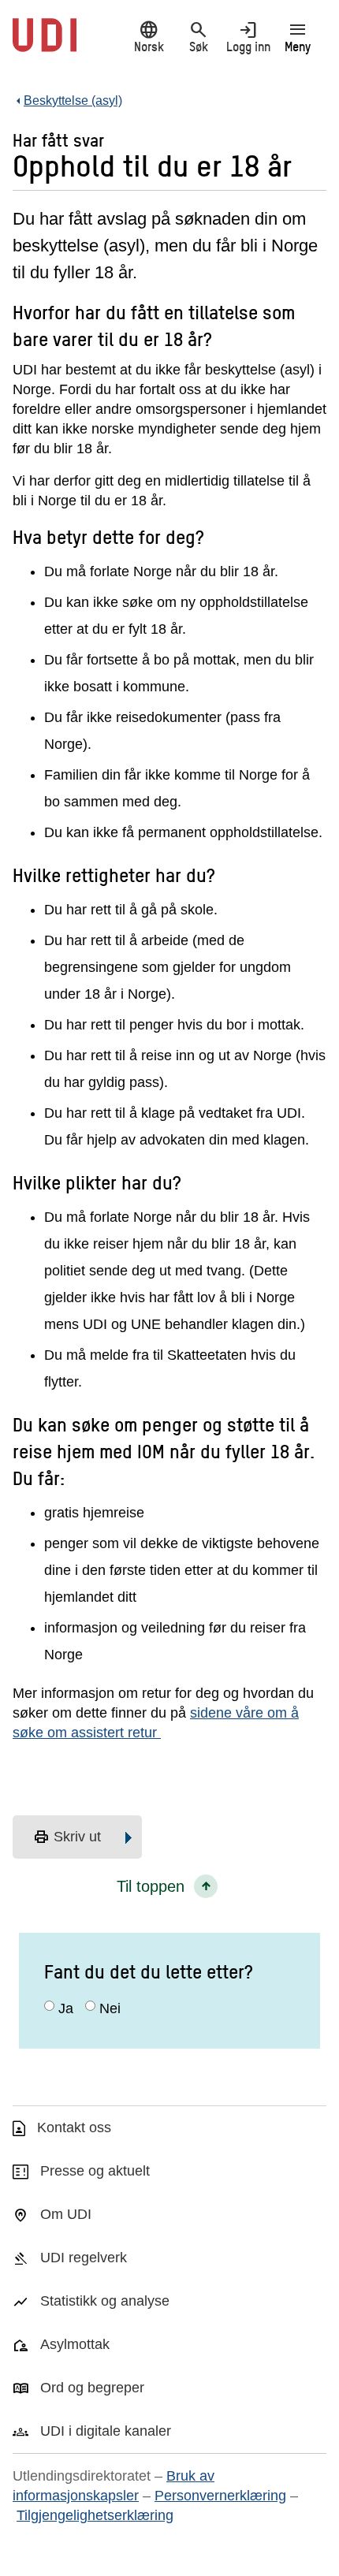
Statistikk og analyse (105, 2301)
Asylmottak (75, 2344)
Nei (110, 2008)
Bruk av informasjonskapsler (114, 2486)
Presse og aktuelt (95, 2171)
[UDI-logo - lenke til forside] (45, 43)
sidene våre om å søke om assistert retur (156, 1723)
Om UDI (66, 2214)
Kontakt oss (74, 2127)
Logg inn (248, 37)
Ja (66, 2008)
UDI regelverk (84, 2258)
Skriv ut (67, 1837)
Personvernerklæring (220, 2496)
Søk (199, 37)
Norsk (149, 37)
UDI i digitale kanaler (106, 2431)
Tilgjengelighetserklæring (95, 2515)
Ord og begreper (92, 2388)
